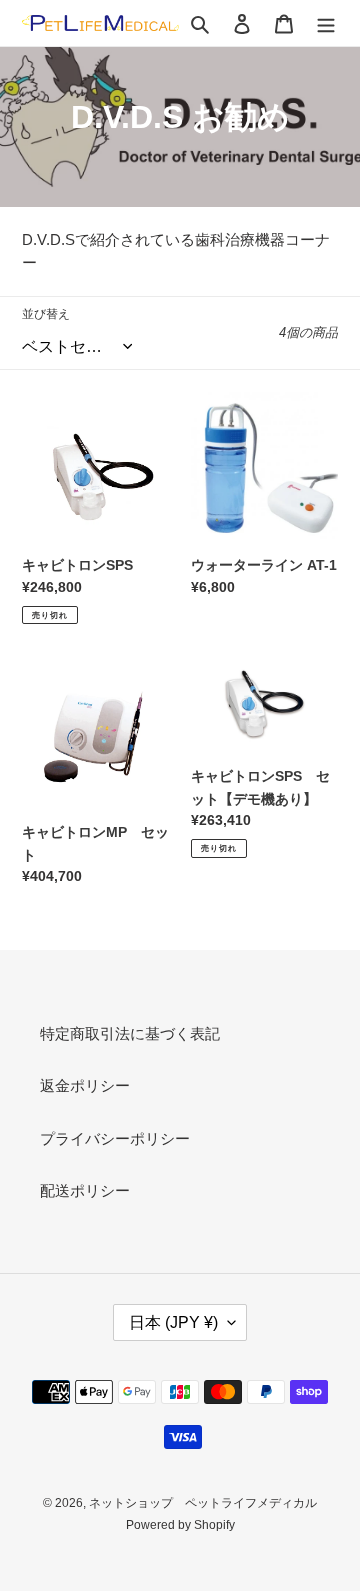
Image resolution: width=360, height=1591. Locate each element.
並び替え (46, 314)
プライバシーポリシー (115, 1138)
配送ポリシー (85, 1190)
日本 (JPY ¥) (173, 1322)
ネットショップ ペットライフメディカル (203, 1503)
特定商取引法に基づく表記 (130, 1033)
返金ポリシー (85, 1085)
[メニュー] (326, 23)
